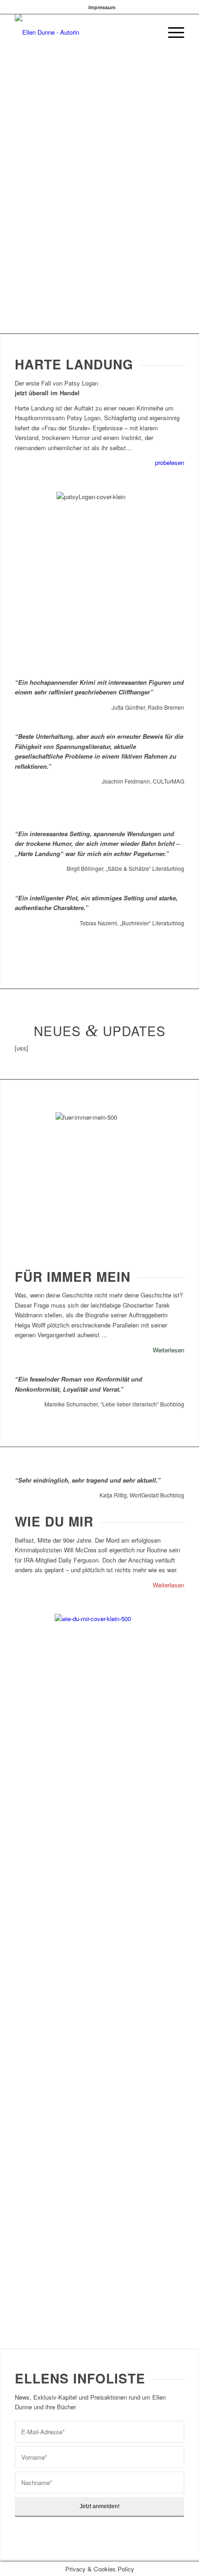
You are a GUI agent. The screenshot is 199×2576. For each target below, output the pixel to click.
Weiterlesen (168, 1350)
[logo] (82, 32)
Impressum (102, 7)
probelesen (170, 462)
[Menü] (171, 32)
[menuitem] (102, 7)
